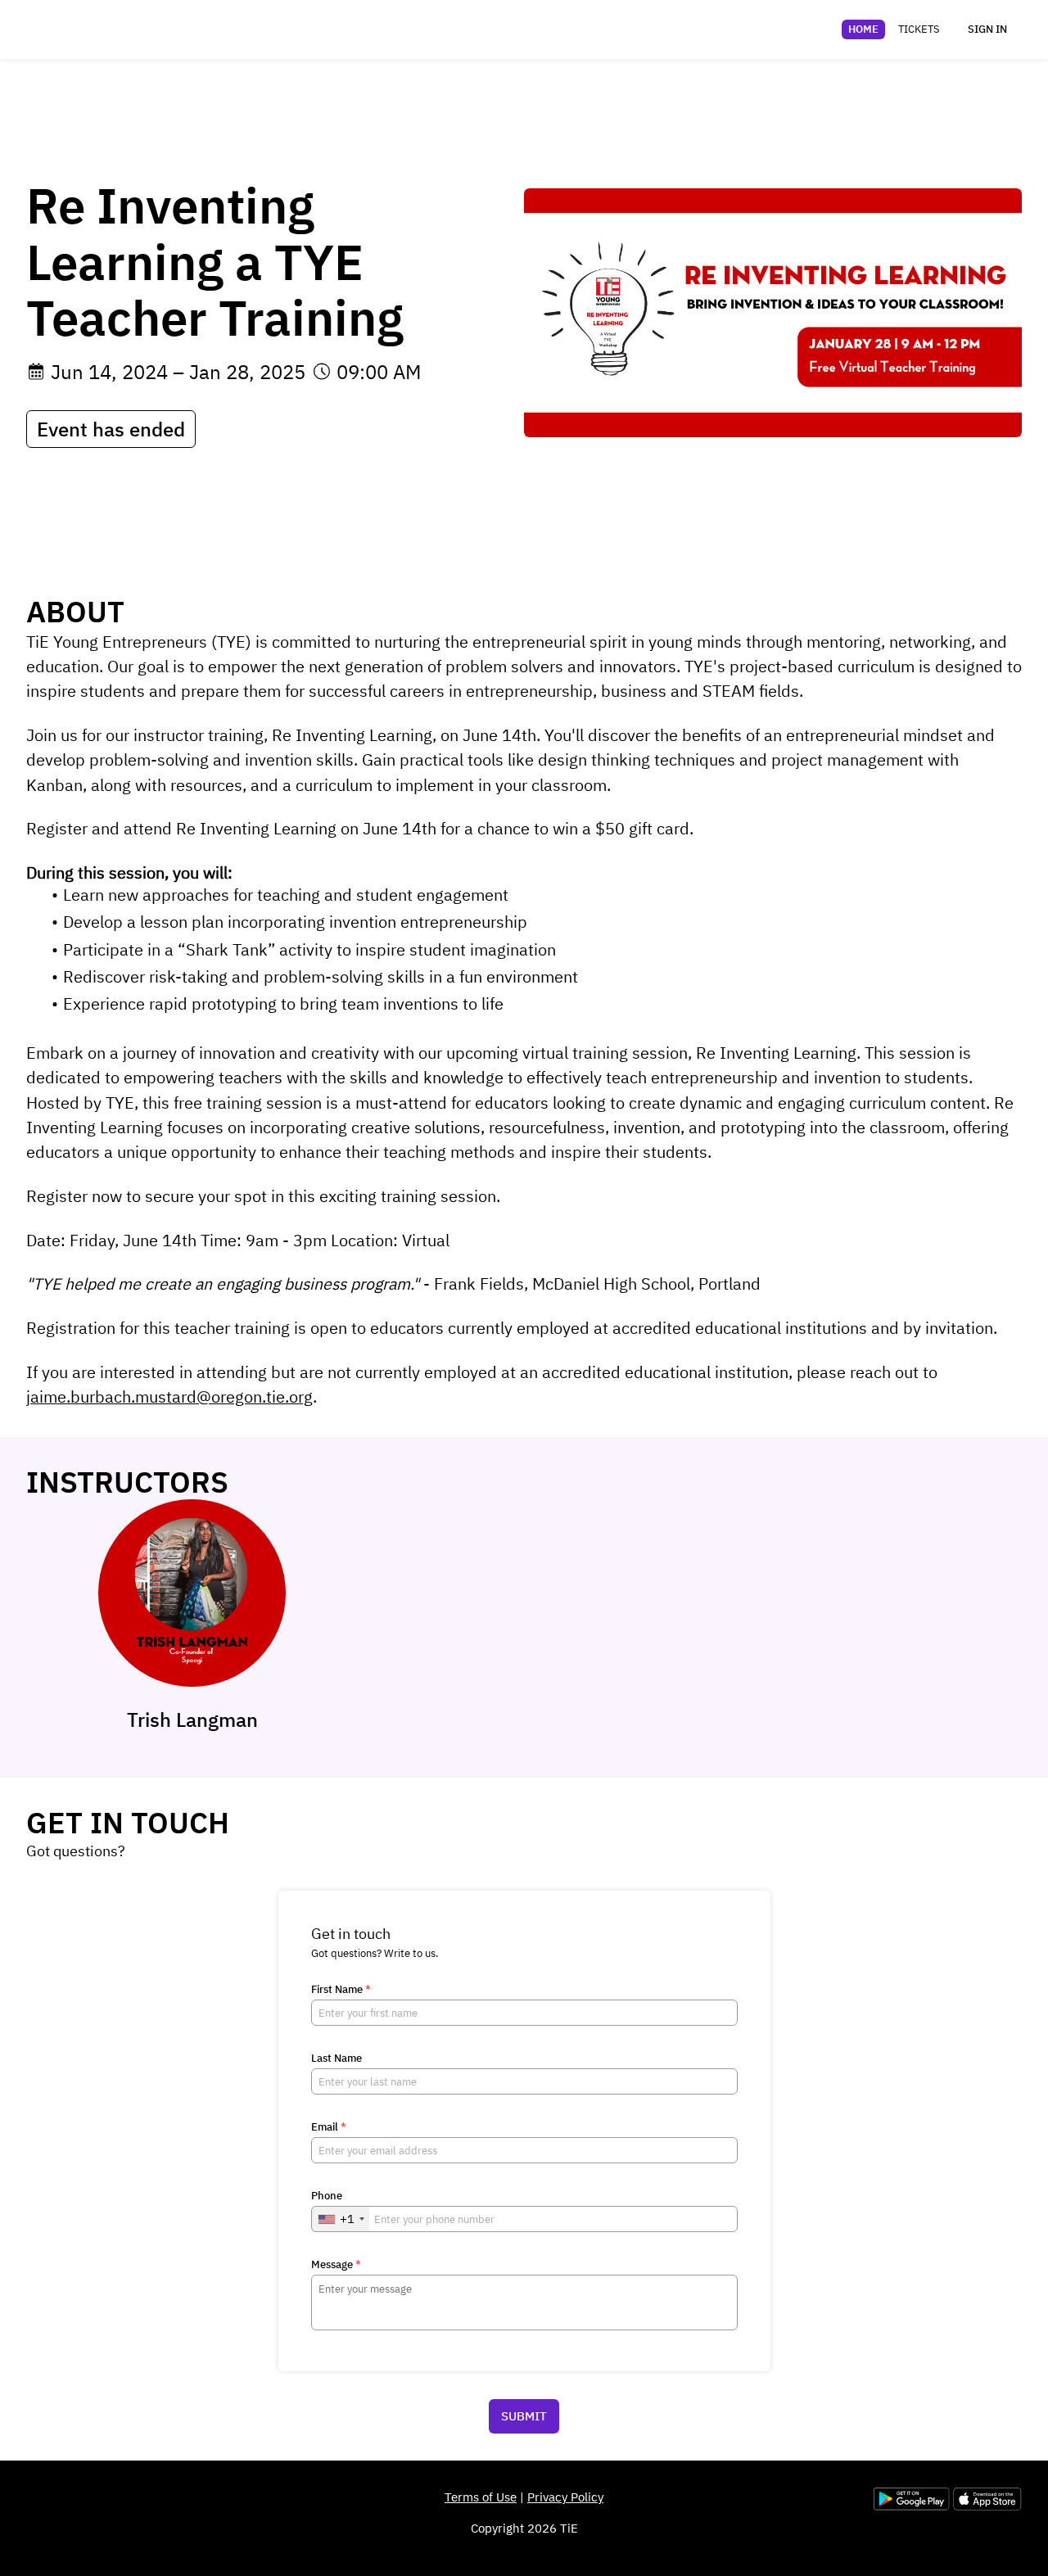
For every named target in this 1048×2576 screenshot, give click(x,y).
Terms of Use (481, 2497)
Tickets (919, 29)
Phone (327, 2196)
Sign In (987, 29)
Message (336, 2265)
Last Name (337, 2059)
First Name (341, 1990)
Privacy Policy (565, 2497)
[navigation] (894, 29)
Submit (524, 2416)
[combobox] (341, 2219)
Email (329, 2127)
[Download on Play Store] (913, 2506)
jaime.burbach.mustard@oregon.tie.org (169, 1396)
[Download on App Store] (987, 2506)
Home (863, 29)
